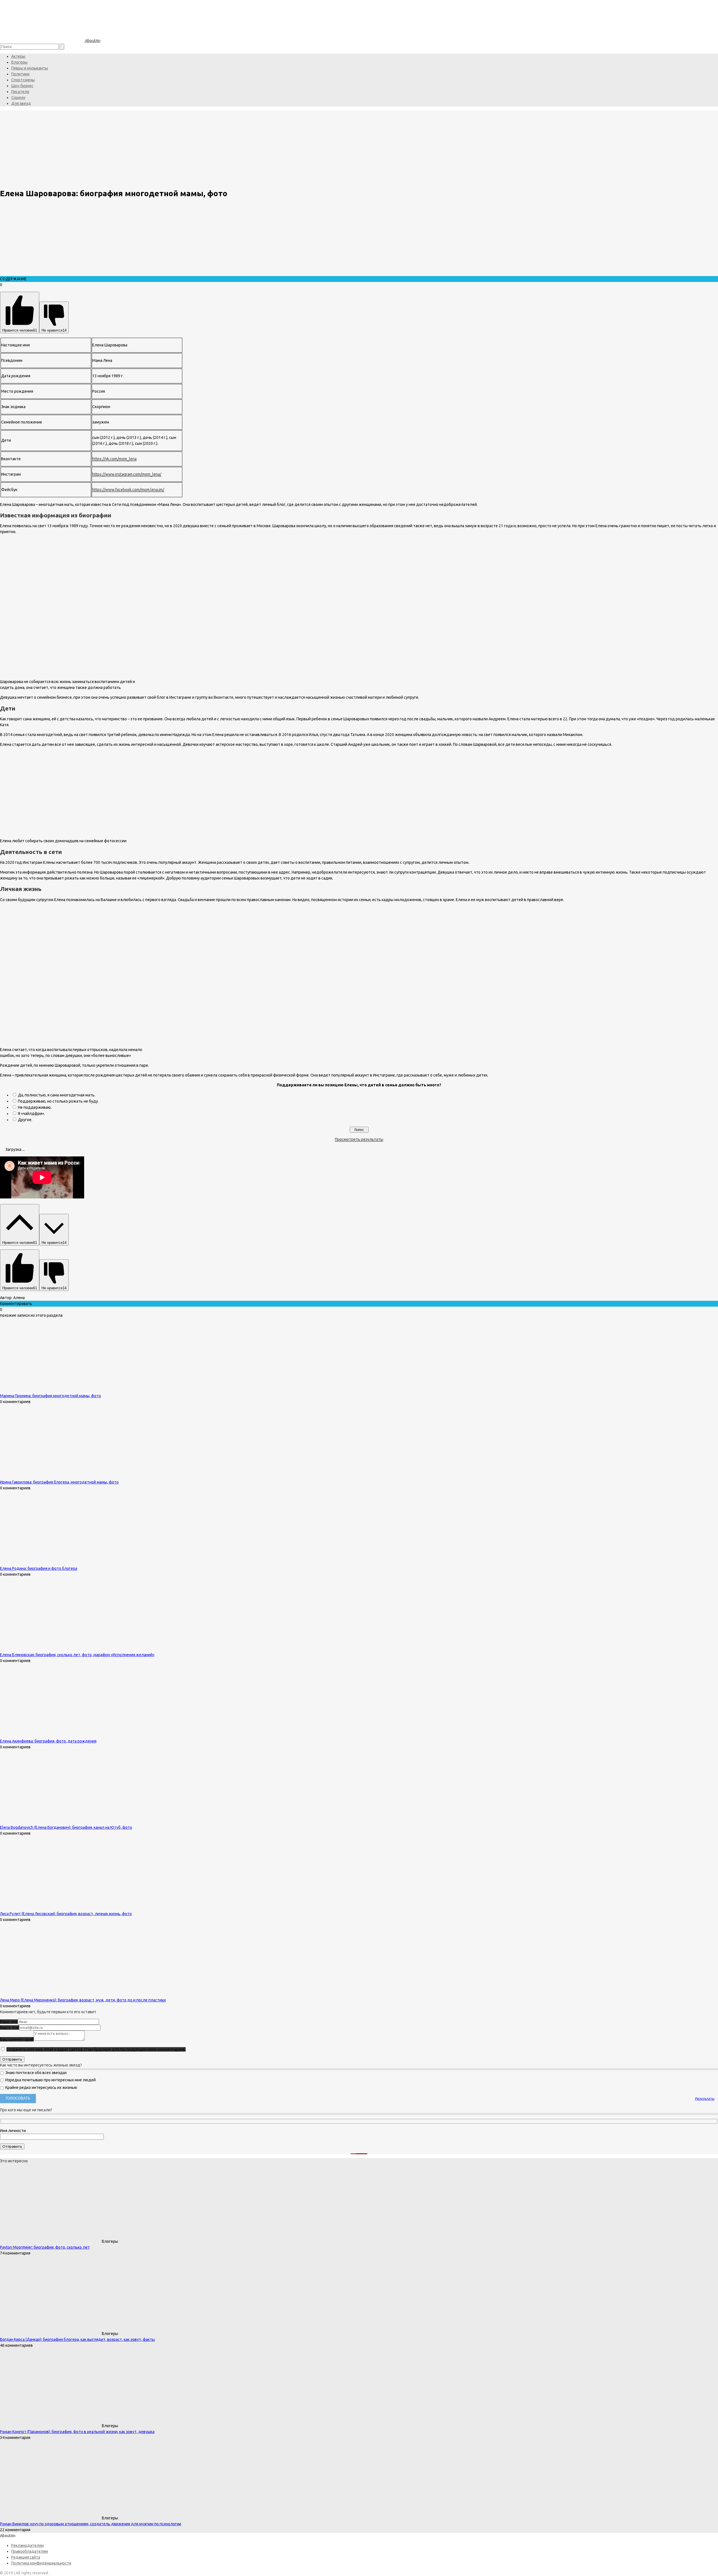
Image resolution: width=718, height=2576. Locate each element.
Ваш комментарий (17, 2039)
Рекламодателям (27, 2545)
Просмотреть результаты (359, 1139)
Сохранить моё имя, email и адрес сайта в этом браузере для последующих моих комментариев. (96, 2049)
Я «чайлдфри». (31, 1114)
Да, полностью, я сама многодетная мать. (57, 1095)
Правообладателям (30, 2551)
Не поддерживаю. (35, 1107)
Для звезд (21, 103)
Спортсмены (23, 80)
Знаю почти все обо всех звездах (36, 2073)
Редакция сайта (26, 2557)
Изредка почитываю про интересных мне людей (50, 2080)
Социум (18, 98)
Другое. (25, 1120)
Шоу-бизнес (22, 86)
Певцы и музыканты (30, 68)
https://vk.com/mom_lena (114, 459)
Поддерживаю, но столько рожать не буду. (58, 1101)
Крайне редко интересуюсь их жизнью (41, 2087)
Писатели (20, 92)
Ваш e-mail (10, 2028)
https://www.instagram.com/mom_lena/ (127, 474)
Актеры (18, 56)
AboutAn (92, 41)
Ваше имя (9, 2022)
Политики (20, 74)
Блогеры (19, 62)
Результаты (705, 2099)
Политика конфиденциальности (41, 2563)
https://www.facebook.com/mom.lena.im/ (128, 490)
